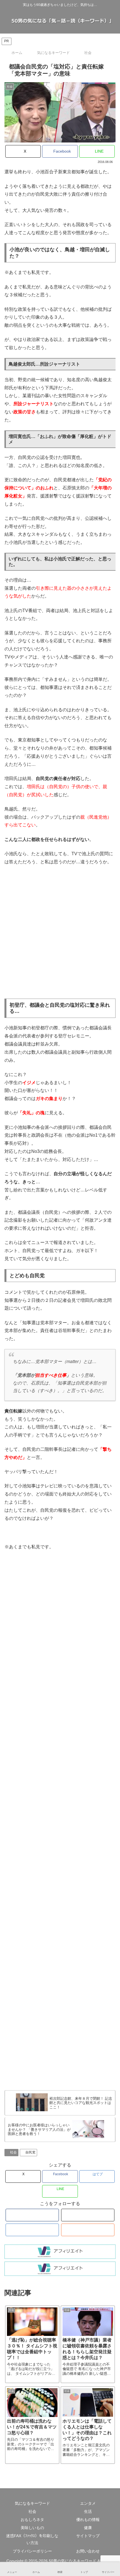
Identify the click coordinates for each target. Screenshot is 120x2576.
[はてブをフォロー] (32, 2230)
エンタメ (88, 2503)
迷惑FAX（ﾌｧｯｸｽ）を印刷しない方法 (32, 2539)
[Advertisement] (60, 932)
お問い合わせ (88, 2551)
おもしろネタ (32, 2520)
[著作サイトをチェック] (32, 2215)
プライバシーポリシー (32, 2551)
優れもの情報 (88, 2520)
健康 (88, 2528)
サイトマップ (88, 2536)
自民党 (30, 2152)
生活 (88, 2511)
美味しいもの (32, 2528)
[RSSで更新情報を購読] (88, 2230)
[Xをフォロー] (88, 2215)
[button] (109, 1457)
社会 (13, 2152)
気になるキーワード (32, 2503)
